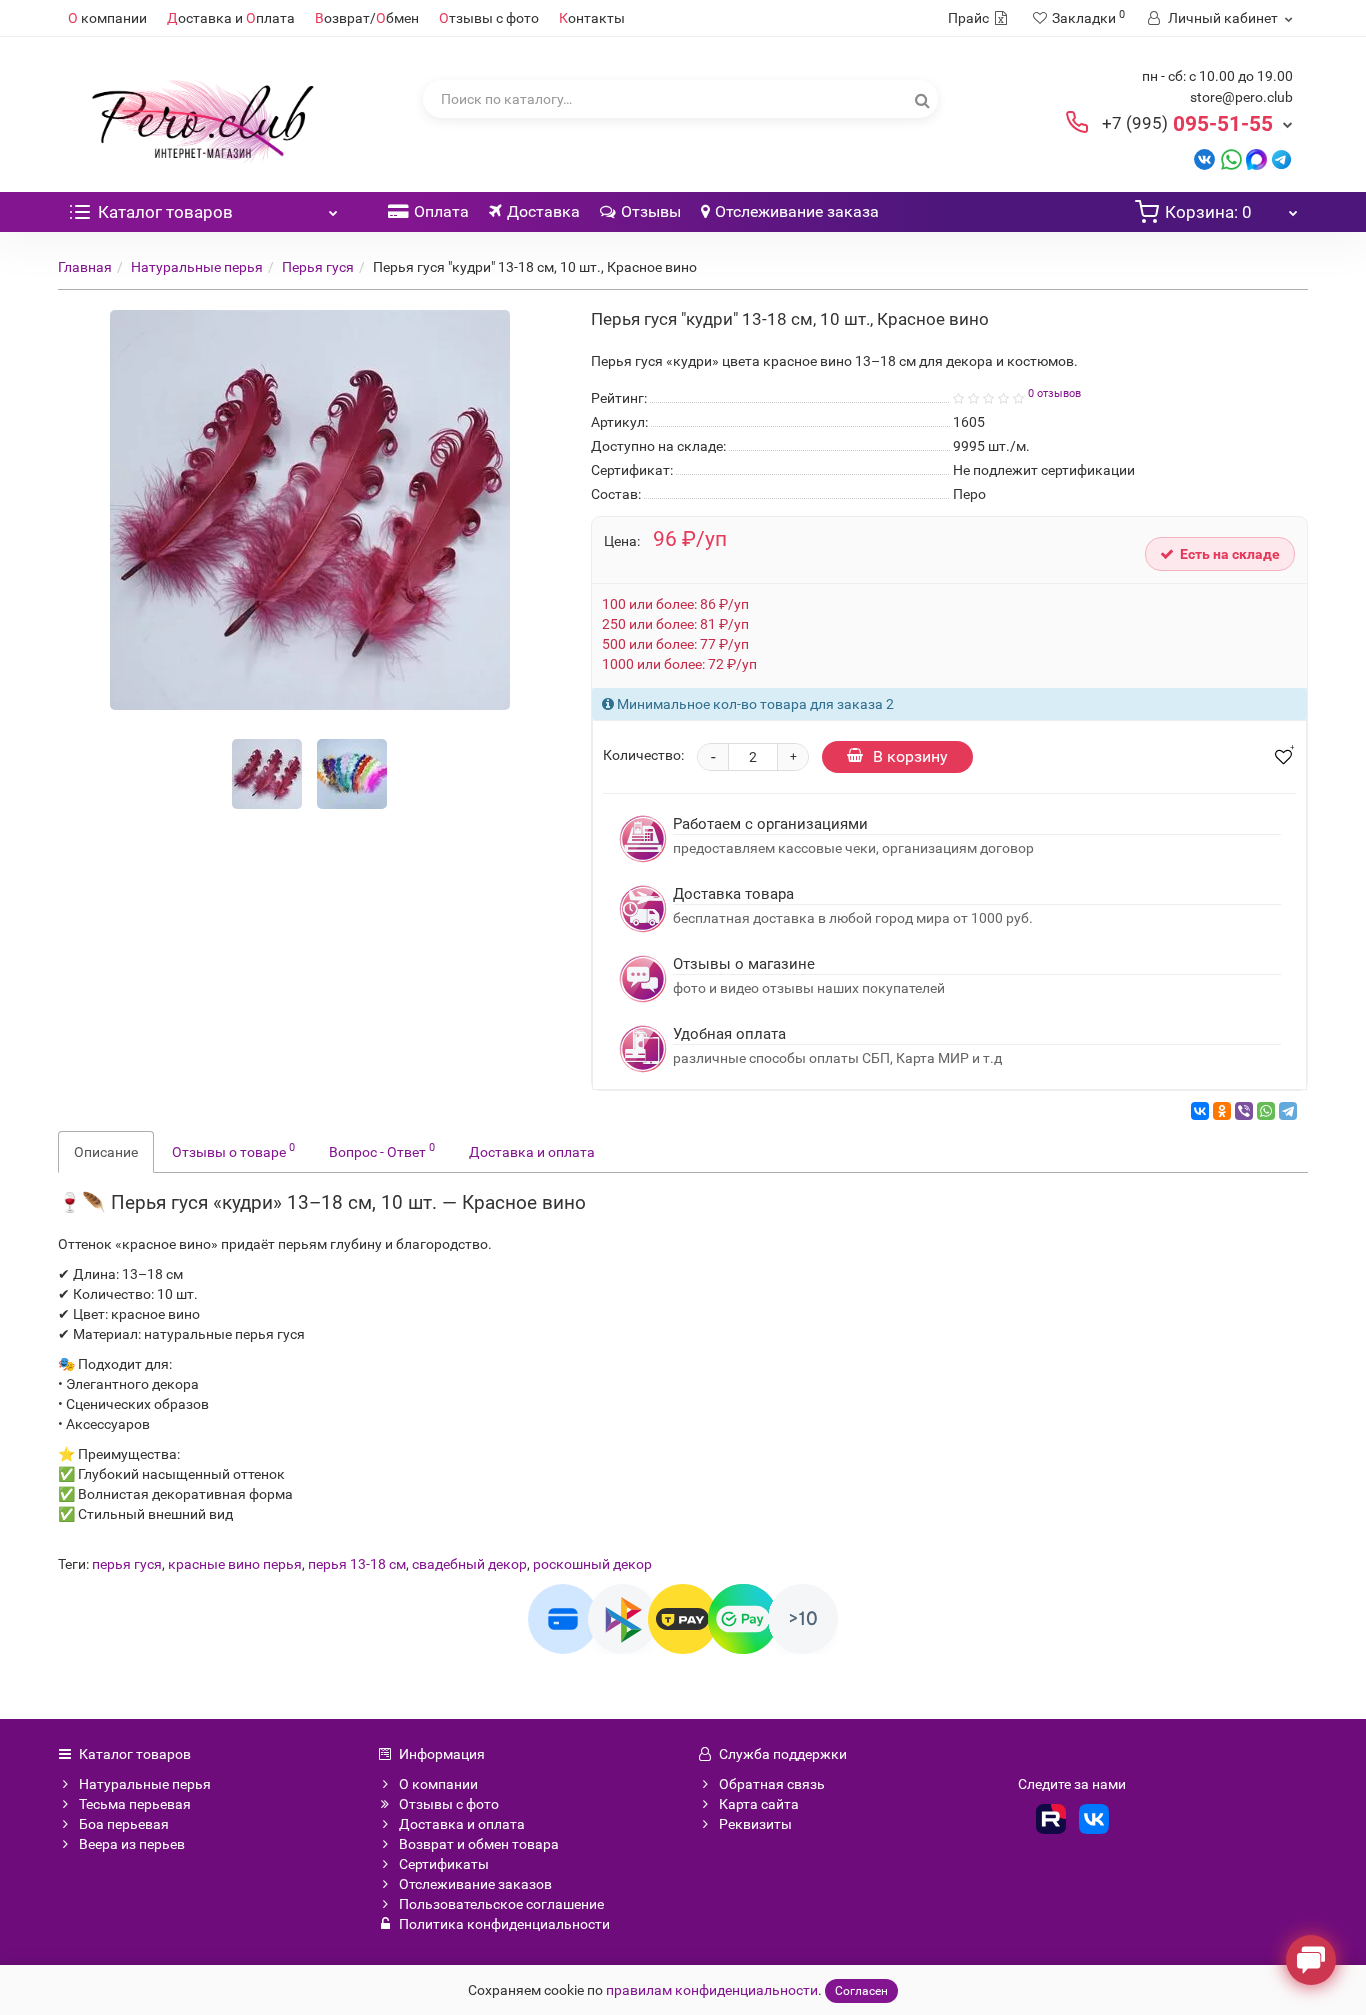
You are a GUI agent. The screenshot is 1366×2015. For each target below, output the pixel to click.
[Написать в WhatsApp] (1231, 158)
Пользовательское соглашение (501, 1904)
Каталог (165, 212)
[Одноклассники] (1222, 1111)
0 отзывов (1054, 393)
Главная (85, 267)
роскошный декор (592, 1564)
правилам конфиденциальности (712, 1990)
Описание (106, 1152)
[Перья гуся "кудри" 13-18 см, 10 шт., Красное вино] (267, 774)
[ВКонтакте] (1200, 1111)
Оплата (441, 211)
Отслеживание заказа (797, 211)
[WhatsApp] (1266, 1111)
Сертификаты (444, 1864)
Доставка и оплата (532, 1152)
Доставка (543, 211)
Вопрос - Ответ (382, 1150)
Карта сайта (759, 1804)
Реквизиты (755, 1824)
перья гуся (127, 1564)
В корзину (910, 756)
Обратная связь (772, 1784)
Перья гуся (318, 267)
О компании (438, 1784)
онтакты (592, 18)
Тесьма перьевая (135, 1804)
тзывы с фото (489, 18)
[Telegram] (1288, 1111)
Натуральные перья (197, 267)
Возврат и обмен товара (479, 1844)
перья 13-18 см (357, 1564)
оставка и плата (231, 18)
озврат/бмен (367, 18)
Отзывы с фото (449, 1804)
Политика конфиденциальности (504, 1924)
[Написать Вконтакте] (1204, 158)
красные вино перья (235, 1564)
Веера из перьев (132, 1844)
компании (107, 18)
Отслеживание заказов (475, 1884)
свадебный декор (469, 1564)
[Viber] (1244, 1111)
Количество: (643, 755)
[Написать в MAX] (1256, 158)
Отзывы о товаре (233, 1150)
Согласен (861, 1991)
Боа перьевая (124, 1824)
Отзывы (651, 211)
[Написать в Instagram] (1281, 158)
